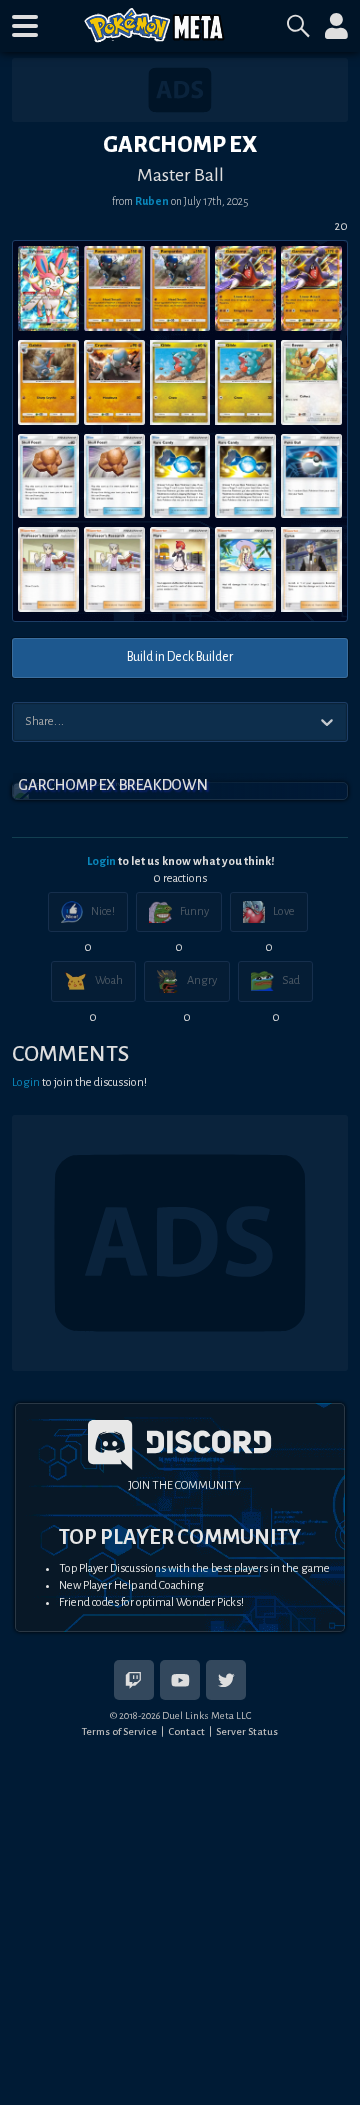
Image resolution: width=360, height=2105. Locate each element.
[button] (25, 26)
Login (101, 861)
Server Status (247, 1731)
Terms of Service (119, 1731)
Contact (186, 1731)
